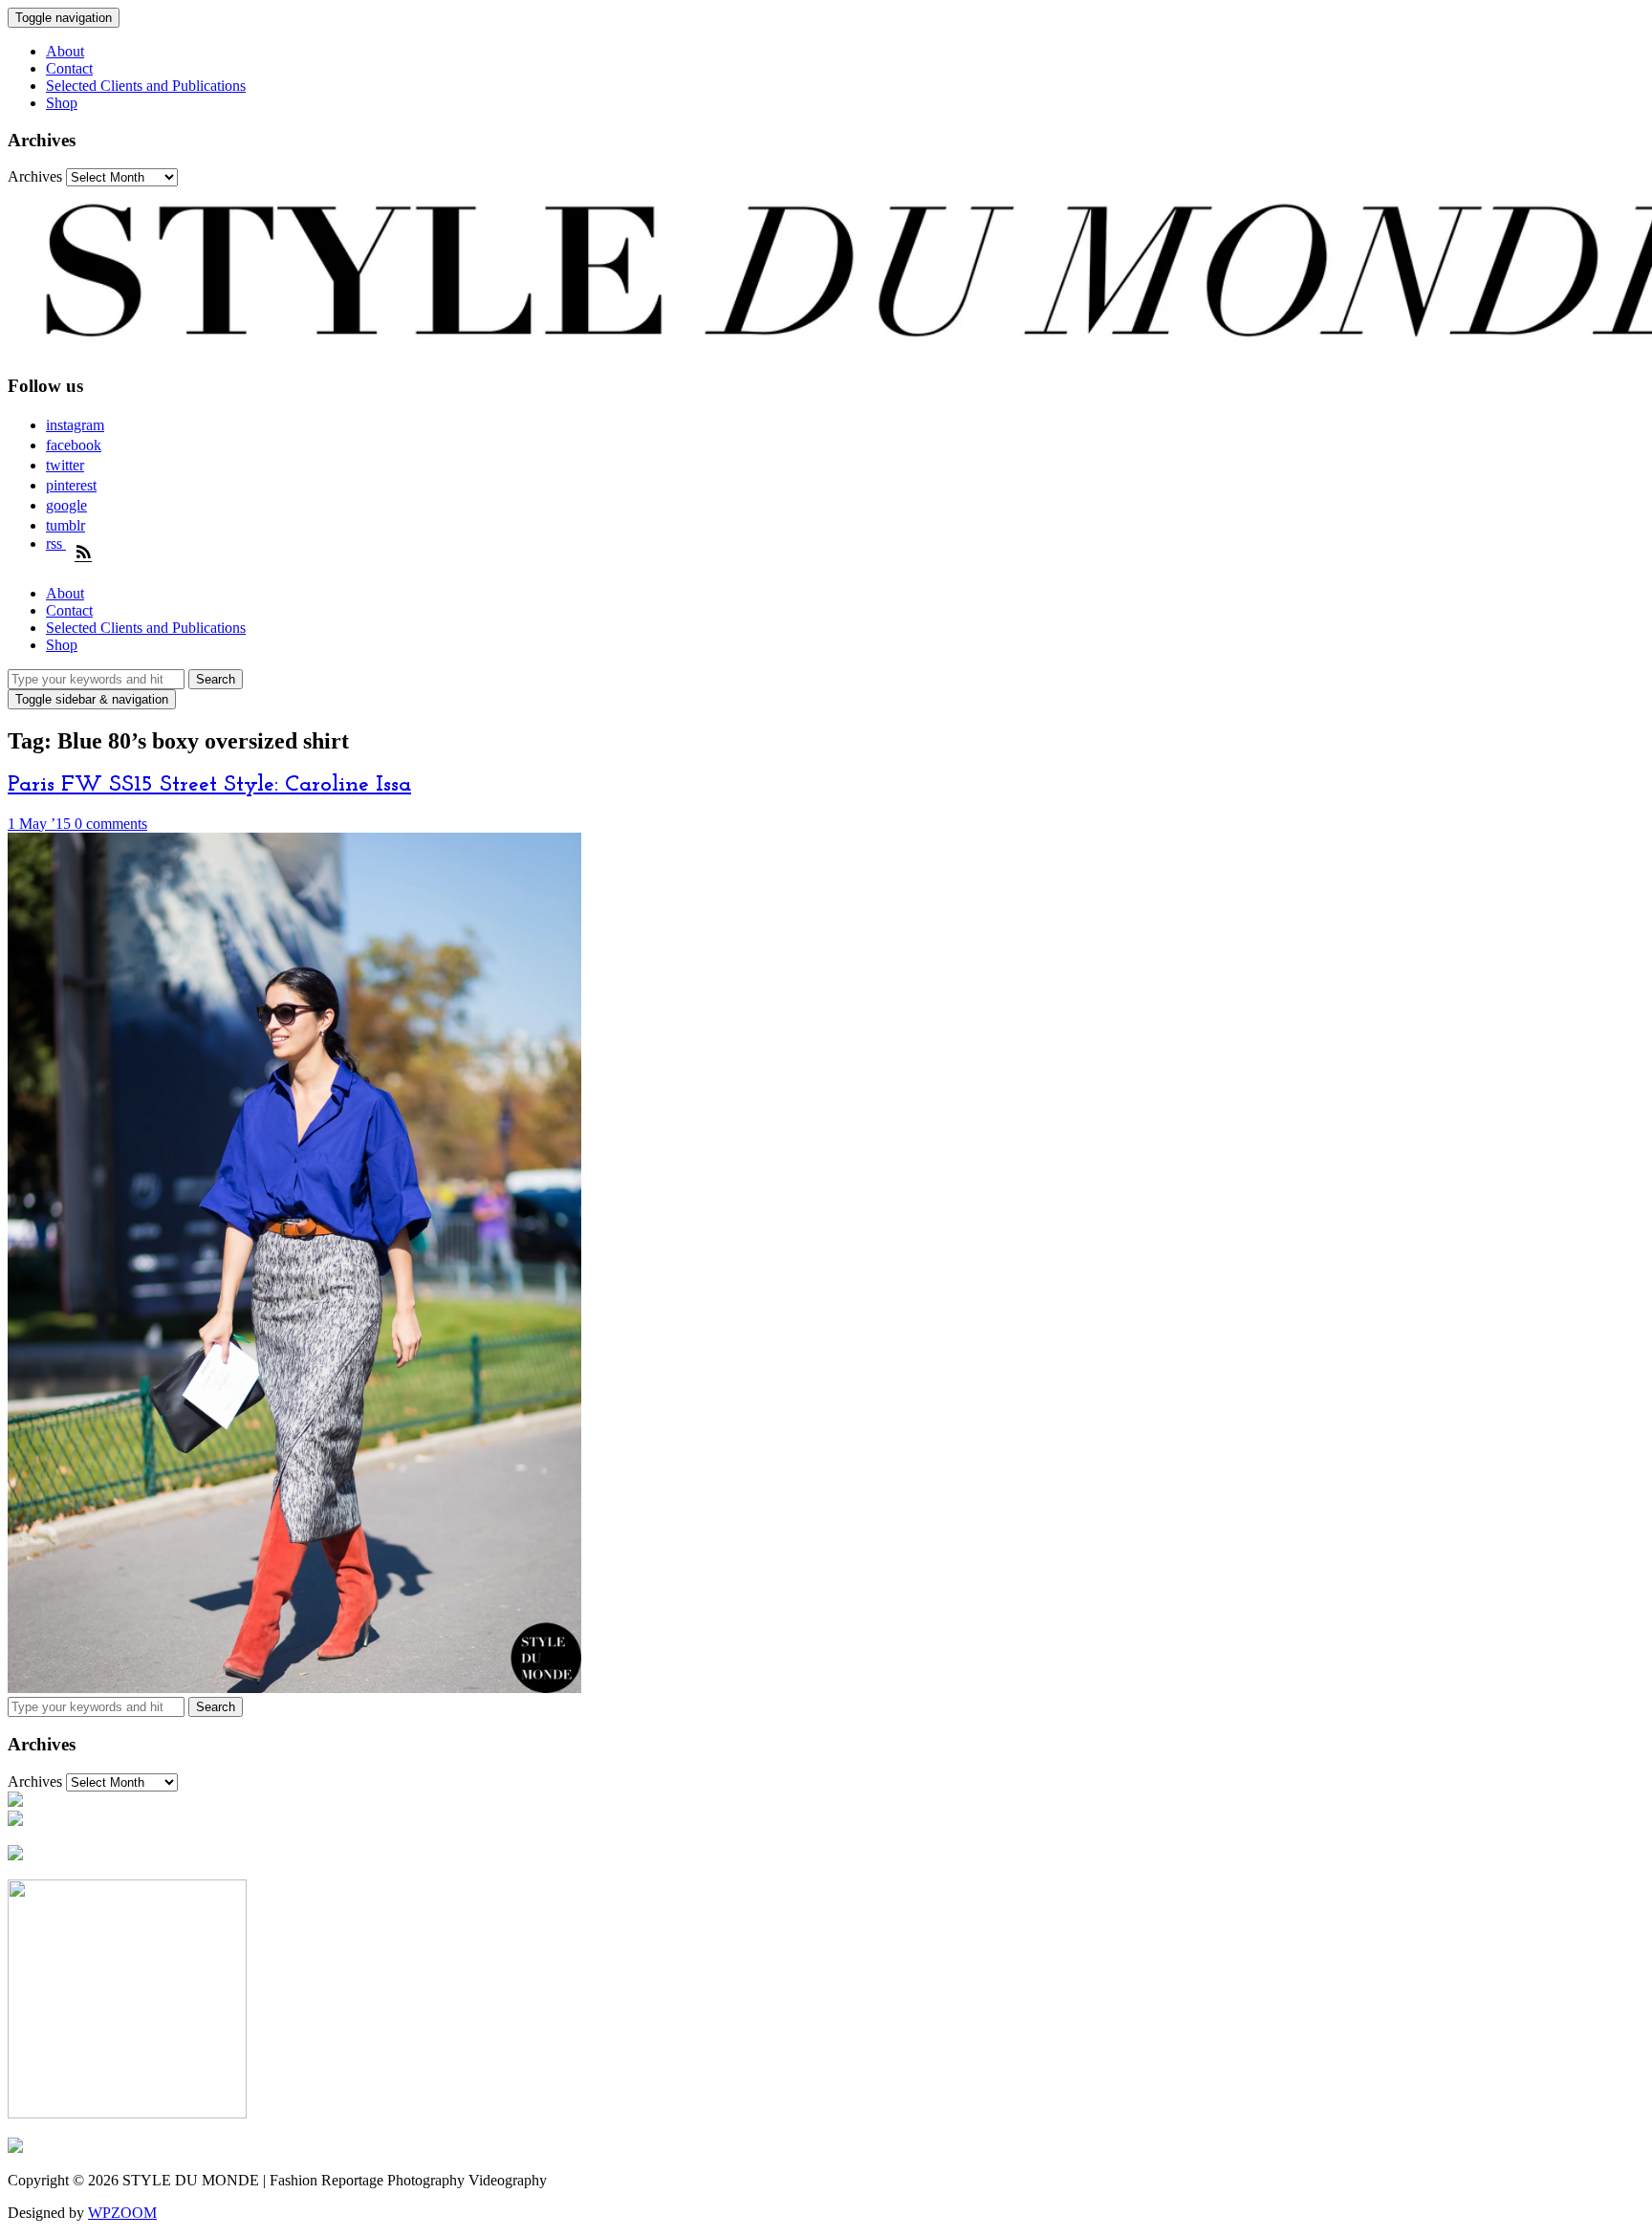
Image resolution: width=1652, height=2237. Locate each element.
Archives (35, 176)
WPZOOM (122, 2213)
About (65, 51)
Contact (69, 68)
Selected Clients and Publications (146, 86)
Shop (62, 103)
